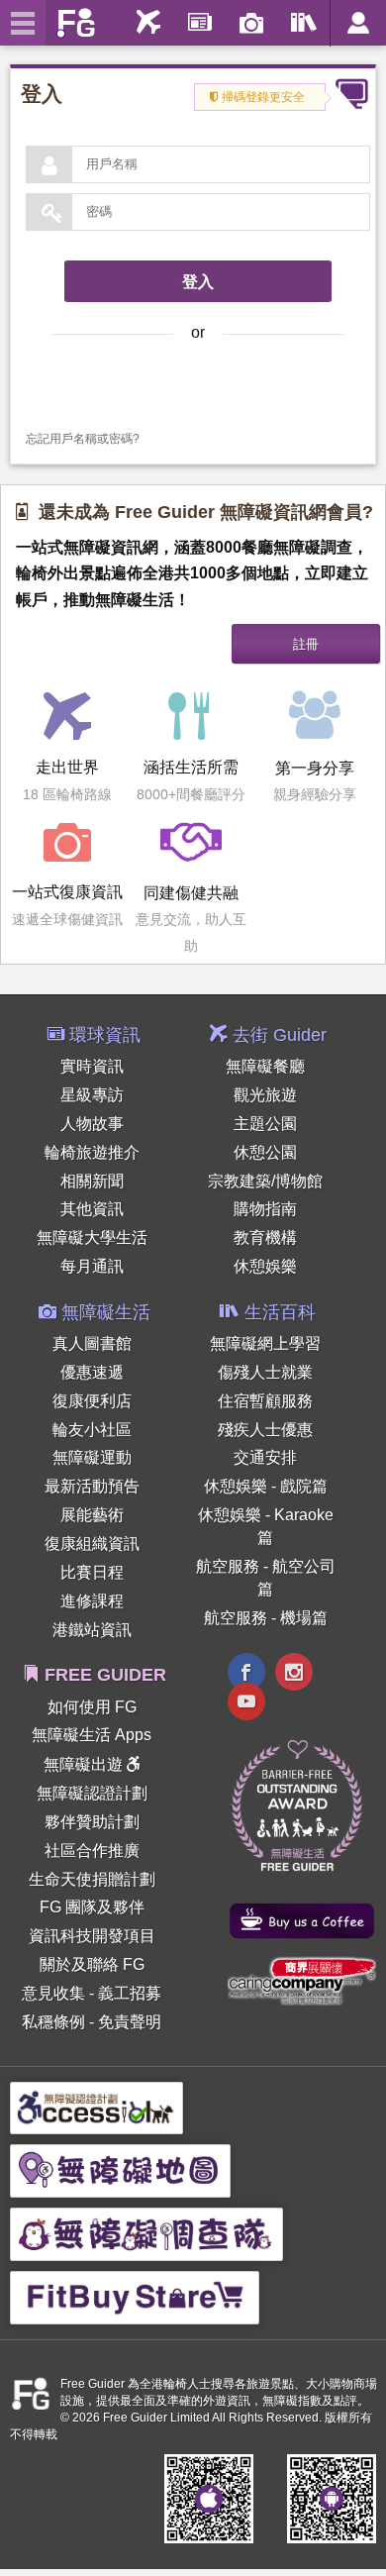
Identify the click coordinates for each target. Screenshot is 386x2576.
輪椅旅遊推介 (92, 1152)
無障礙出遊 (85, 1764)
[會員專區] (358, 23)
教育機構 (265, 1237)
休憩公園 (265, 1152)
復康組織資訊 (92, 1544)
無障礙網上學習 (265, 1343)
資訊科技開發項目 (92, 1936)
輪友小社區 (92, 1430)
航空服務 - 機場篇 (266, 1618)
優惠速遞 (92, 1372)
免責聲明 (130, 2022)
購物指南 (265, 1209)
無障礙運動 (92, 1457)
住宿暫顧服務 (265, 1401)
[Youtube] (246, 1704)
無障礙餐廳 (265, 1066)
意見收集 (53, 1993)
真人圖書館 (92, 1343)
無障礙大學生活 (92, 1237)
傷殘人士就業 (265, 1372)
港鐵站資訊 (92, 1630)
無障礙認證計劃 (92, 1793)
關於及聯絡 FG (92, 1964)
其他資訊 (92, 1209)
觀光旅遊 (265, 1095)
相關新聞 (92, 1181)
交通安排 (265, 1457)
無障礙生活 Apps (92, 1735)
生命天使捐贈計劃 (92, 1879)
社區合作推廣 (92, 1851)
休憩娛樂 (265, 1266)
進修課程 (92, 1601)
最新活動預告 (92, 1486)
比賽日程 (92, 1572)
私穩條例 (53, 2022)
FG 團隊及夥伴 (92, 1907)
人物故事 (92, 1124)
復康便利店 (92, 1401)
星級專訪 (92, 1095)
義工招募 (130, 1993)
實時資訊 (92, 1066)
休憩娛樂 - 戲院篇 (266, 1486)
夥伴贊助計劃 (92, 1822)
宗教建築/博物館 (265, 1181)
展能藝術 (92, 1515)
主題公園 (265, 1124)
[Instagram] (294, 1674)
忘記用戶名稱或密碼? (83, 439)
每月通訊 (92, 1266)
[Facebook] (246, 1674)
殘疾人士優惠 (265, 1430)
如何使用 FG (92, 1707)
